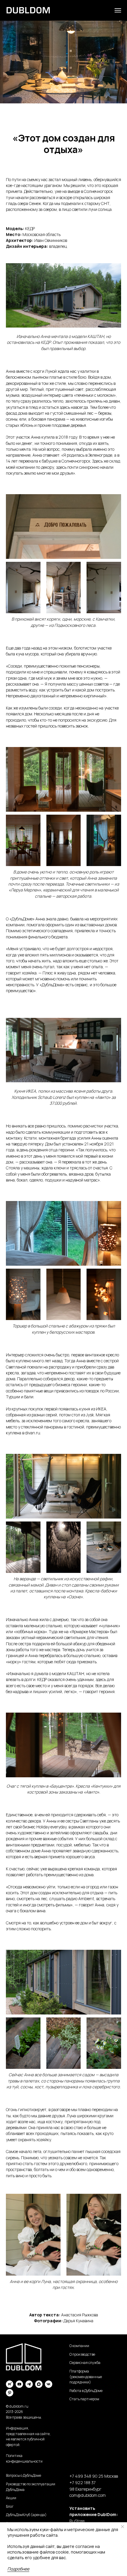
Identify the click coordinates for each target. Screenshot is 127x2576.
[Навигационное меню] (118, 10)
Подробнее (18, 2569)
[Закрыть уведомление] (123, 2527)
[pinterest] (10, 2393)
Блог (10, 2506)
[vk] (49, 2384)
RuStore (77, 2521)
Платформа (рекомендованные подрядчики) (86, 2377)
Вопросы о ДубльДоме (23, 2475)
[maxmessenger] (39, 2384)
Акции (11, 2498)
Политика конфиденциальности (24, 2458)
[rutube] (10, 2384)
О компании (79, 2346)
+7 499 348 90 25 (86, 2476)
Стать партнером (84, 2399)
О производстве (82, 2354)
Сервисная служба (85, 2363)
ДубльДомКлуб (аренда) (26, 2515)
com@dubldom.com (88, 2495)
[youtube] (19, 2384)
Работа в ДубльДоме (86, 2391)
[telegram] (29, 2384)
